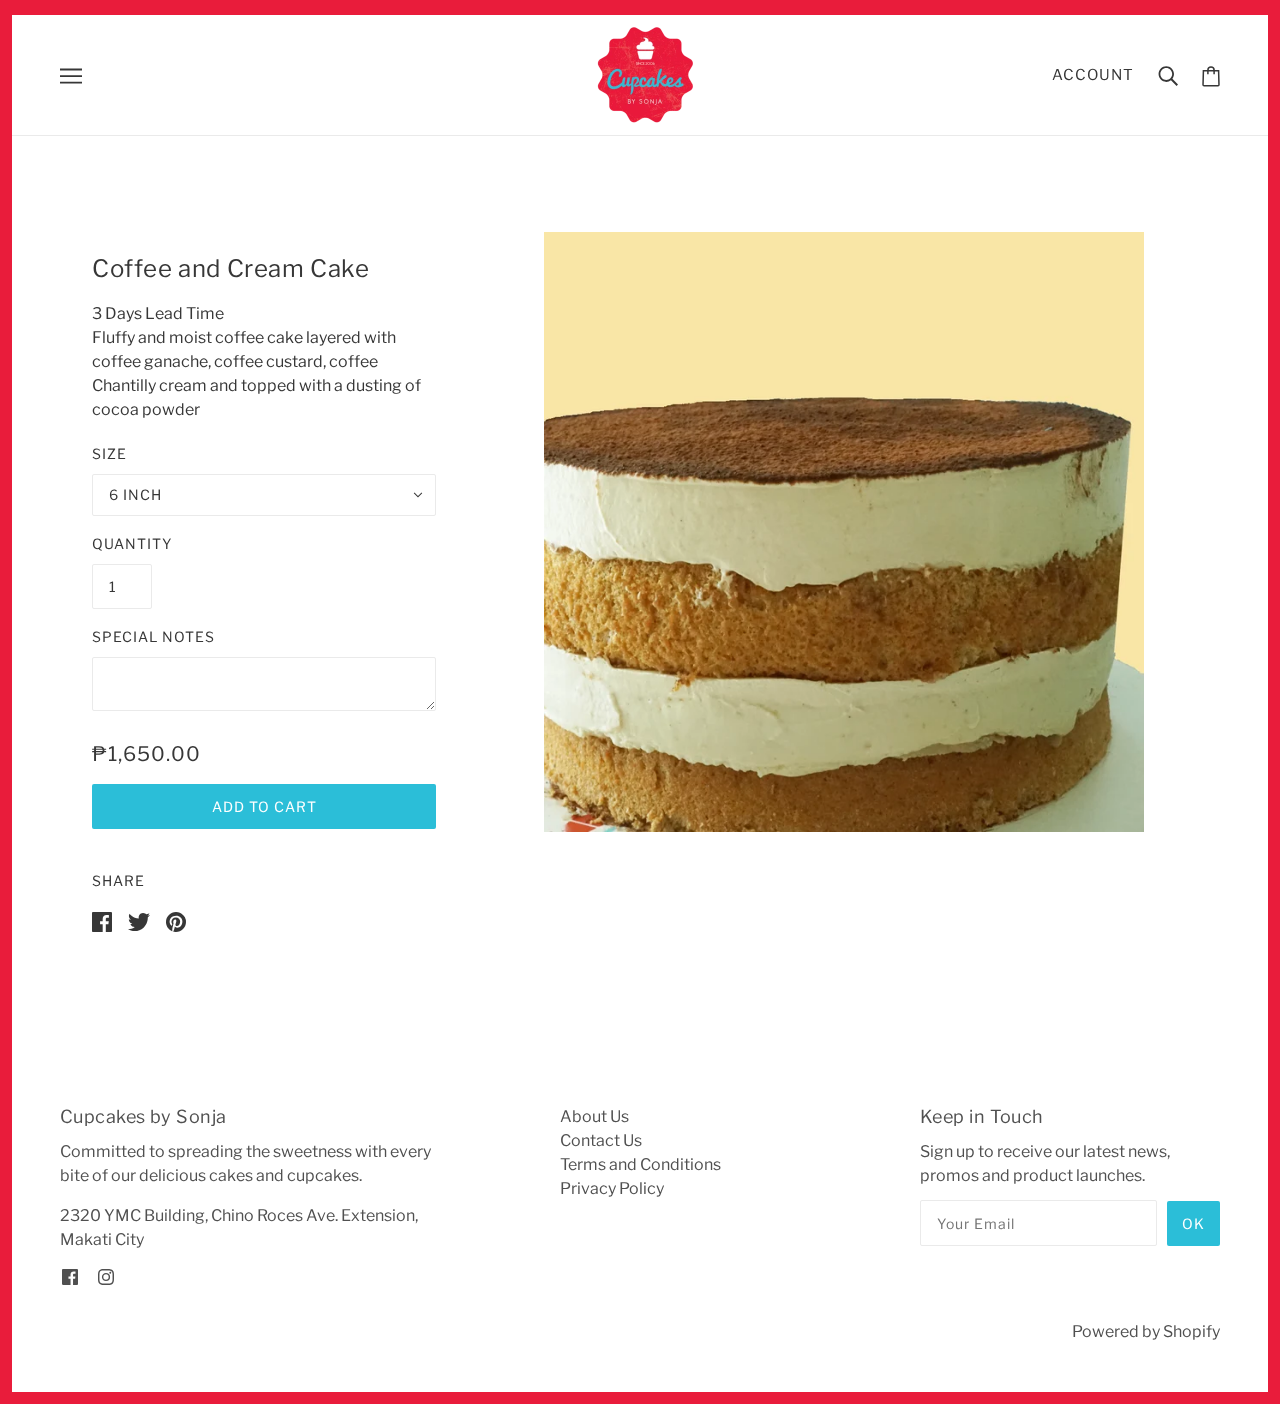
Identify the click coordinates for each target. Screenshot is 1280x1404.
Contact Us (601, 1140)
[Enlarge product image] (844, 532)
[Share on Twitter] (139, 920)
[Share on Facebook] (102, 920)
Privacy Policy (612, 1188)
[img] (70, 1276)
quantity (132, 543)
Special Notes (153, 636)
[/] (646, 73)
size (109, 453)
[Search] (1168, 75)
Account (1093, 75)
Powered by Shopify (1146, 1331)
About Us (594, 1116)
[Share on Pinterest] (176, 920)
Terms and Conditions (640, 1164)
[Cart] (1211, 75)
